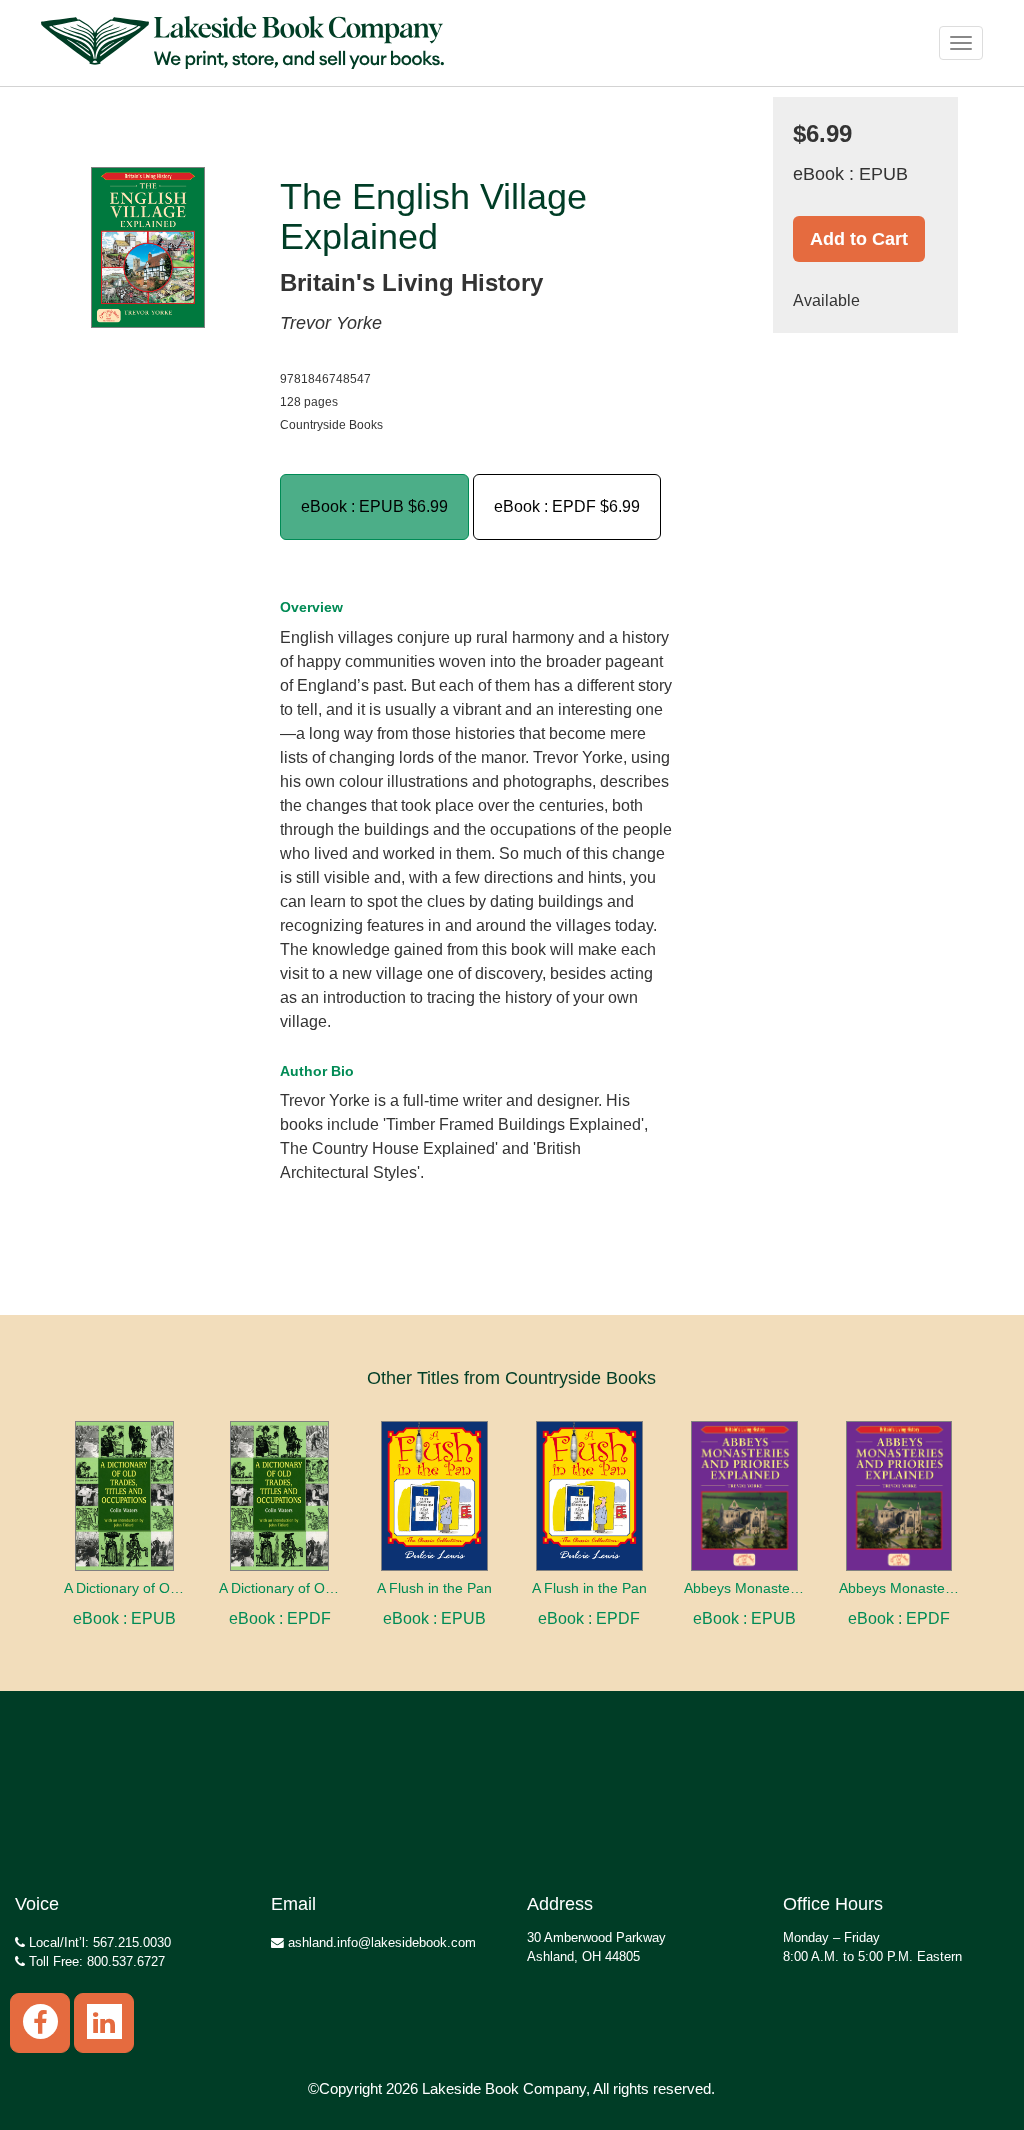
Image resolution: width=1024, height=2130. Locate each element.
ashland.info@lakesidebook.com (380, 1942)
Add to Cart (859, 239)
